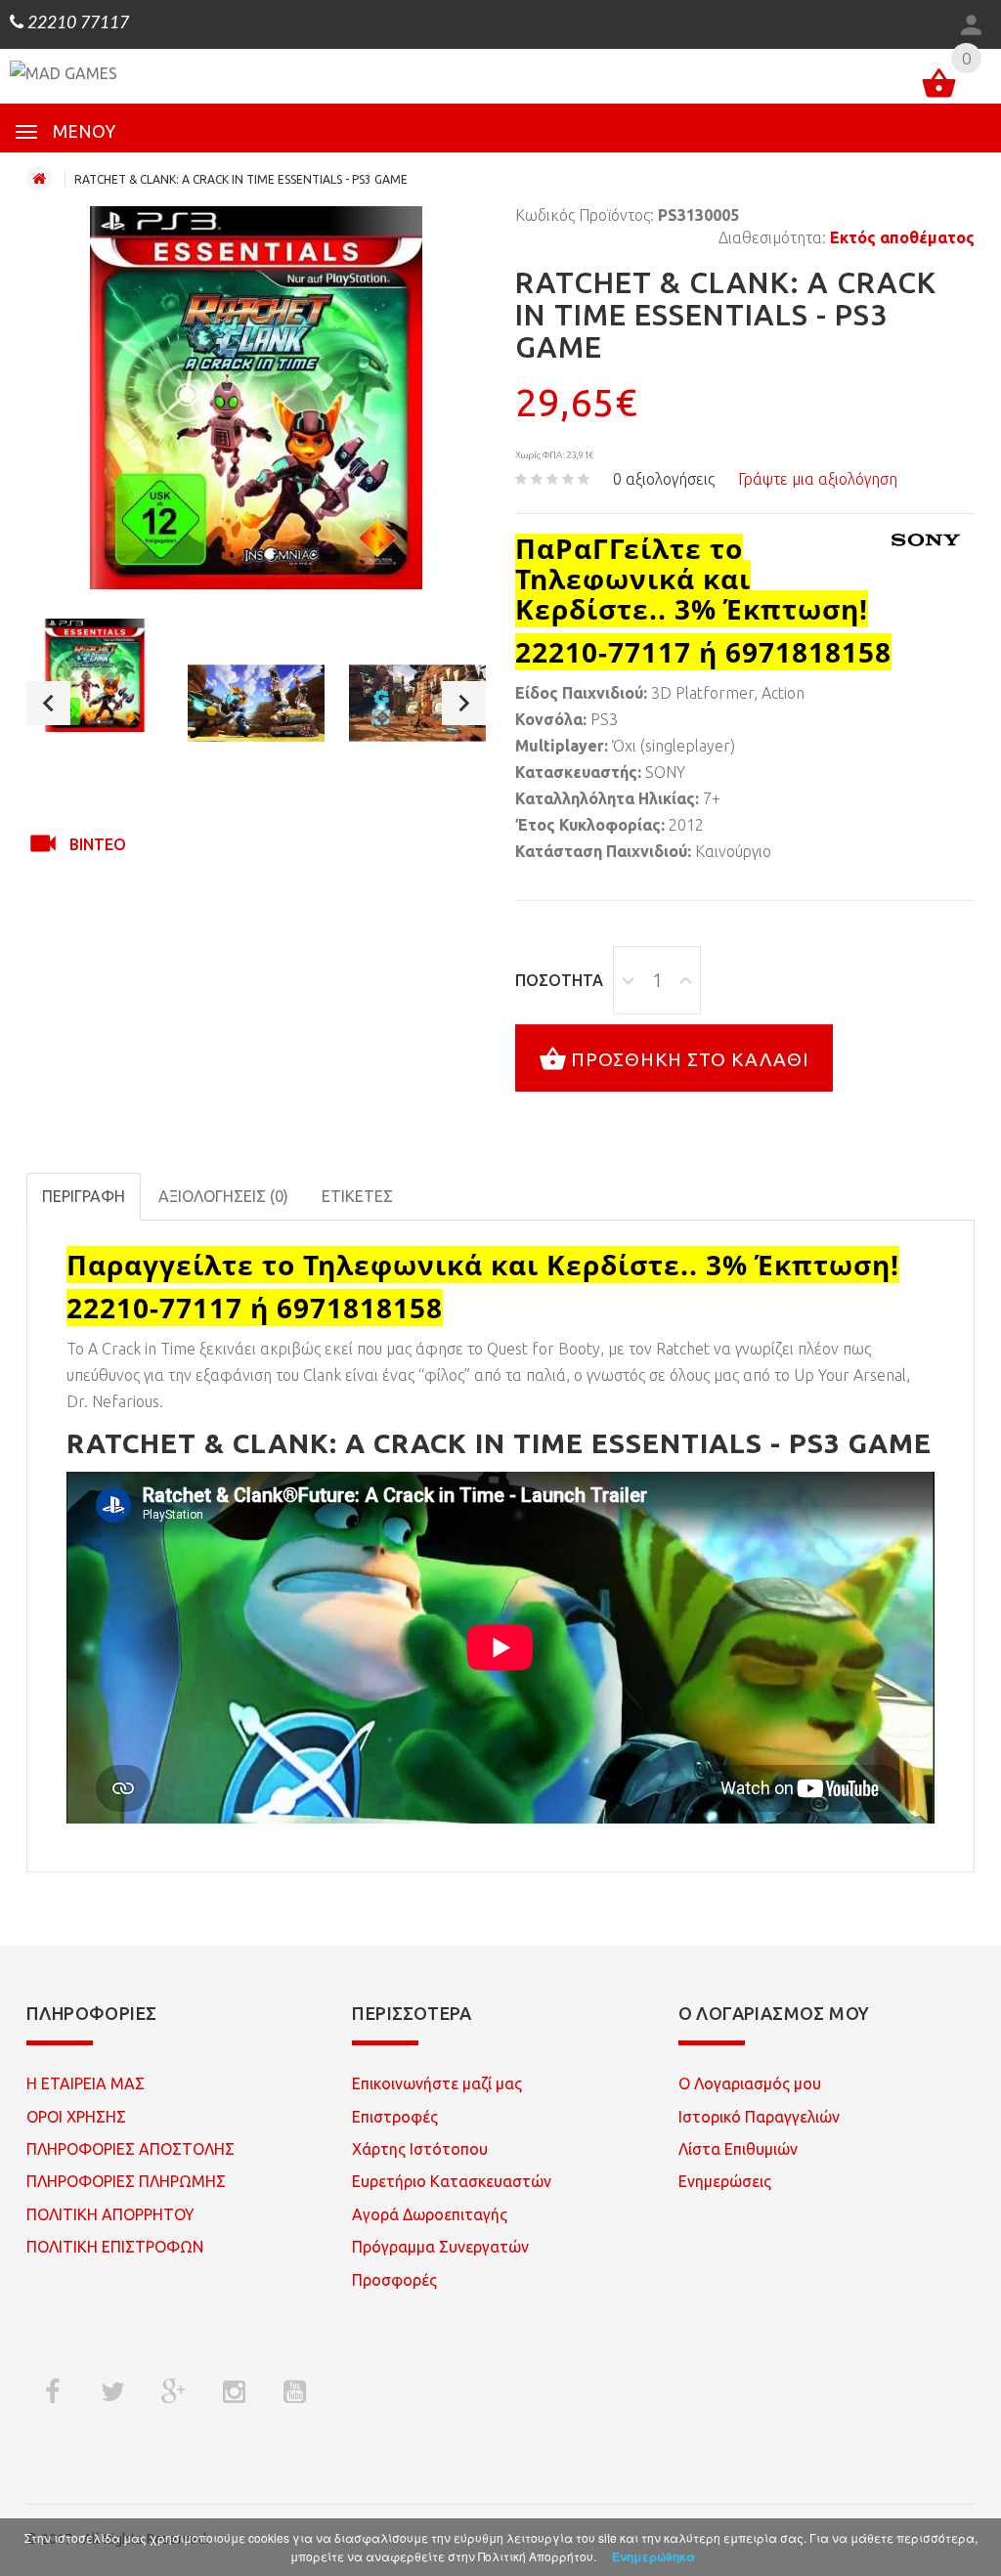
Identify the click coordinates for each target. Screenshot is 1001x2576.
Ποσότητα (559, 980)
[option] (95, 676)
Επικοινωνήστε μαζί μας (437, 2083)
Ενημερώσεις (725, 2181)
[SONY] (926, 540)
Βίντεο (98, 844)
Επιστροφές (395, 2117)
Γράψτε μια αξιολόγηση (818, 479)
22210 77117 (76, 23)
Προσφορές (394, 2280)
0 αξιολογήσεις (664, 479)
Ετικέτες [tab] (357, 1196)
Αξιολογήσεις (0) (223, 1196)
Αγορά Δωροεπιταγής (430, 2214)
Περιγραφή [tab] (84, 1196)
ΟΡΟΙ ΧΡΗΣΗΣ (76, 2117)
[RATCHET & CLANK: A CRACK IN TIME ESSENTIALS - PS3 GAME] (95, 676)
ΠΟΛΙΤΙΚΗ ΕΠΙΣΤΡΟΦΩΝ (115, 2247)
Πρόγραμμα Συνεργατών (440, 2247)
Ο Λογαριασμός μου (750, 2083)
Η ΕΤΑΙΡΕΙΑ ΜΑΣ (86, 2083)
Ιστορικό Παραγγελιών (759, 2117)
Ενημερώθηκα (653, 2556)
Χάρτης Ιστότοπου (420, 2149)
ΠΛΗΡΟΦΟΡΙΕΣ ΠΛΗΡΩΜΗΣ (126, 2181)
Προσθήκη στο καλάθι (690, 1058)
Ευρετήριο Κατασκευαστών (452, 2181)
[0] (939, 86)
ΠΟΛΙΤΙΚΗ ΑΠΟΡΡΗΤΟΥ (110, 2214)
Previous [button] (48, 703)
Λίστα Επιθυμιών (738, 2149)
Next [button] (464, 703)
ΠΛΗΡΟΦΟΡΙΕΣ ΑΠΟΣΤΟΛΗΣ (131, 2149)
